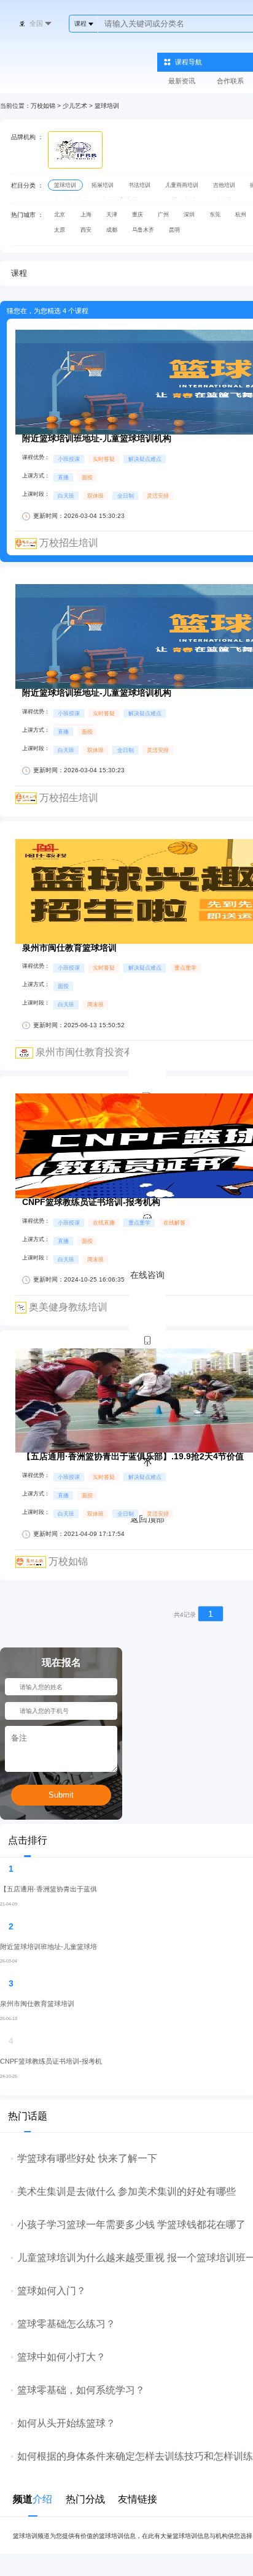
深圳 (189, 215)
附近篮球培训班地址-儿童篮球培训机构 (97, 439)
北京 (60, 215)
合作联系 (230, 81)
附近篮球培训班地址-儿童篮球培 (49, 1947)
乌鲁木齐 (143, 230)
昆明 (174, 230)
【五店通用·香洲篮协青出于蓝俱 (49, 1889)
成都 (112, 230)
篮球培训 (107, 106)
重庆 (138, 215)
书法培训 (139, 185)
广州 (163, 215)
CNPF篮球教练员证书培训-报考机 (51, 2061)
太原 (60, 230)
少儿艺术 (75, 106)
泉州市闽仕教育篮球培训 (69, 948)
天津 (112, 215)
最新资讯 (182, 81)
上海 (86, 215)
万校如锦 (43, 106)
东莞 (215, 215)
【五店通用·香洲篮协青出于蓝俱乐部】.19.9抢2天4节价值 (133, 1457)
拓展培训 (103, 185)
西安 (86, 230)
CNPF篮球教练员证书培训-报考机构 (91, 1202)
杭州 (241, 215)
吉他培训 (224, 185)
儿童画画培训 (182, 185)
